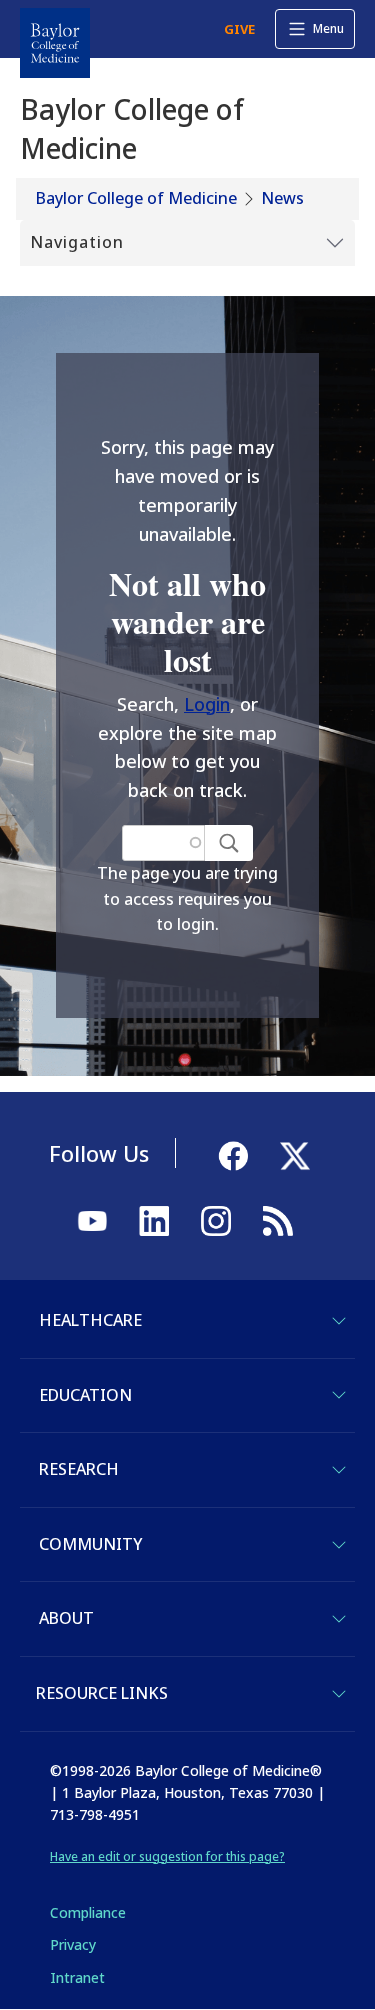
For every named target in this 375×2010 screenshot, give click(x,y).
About (66, 1618)
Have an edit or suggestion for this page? (167, 1856)
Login (207, 704)
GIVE (239, 29)
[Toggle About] (339, 1619)
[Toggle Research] (339, 1470)
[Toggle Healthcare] (339, 1321)
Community (90, 1544)
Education (85, 1395)
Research (79, 1469)
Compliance (88, 1912)
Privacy (73, 1944)
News (282, 198)
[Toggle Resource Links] (339, 1694)
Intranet (77, 1977)
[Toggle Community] (339, 1545)
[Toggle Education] (339, 1395)
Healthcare (90, 1320)
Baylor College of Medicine (136, 198)
